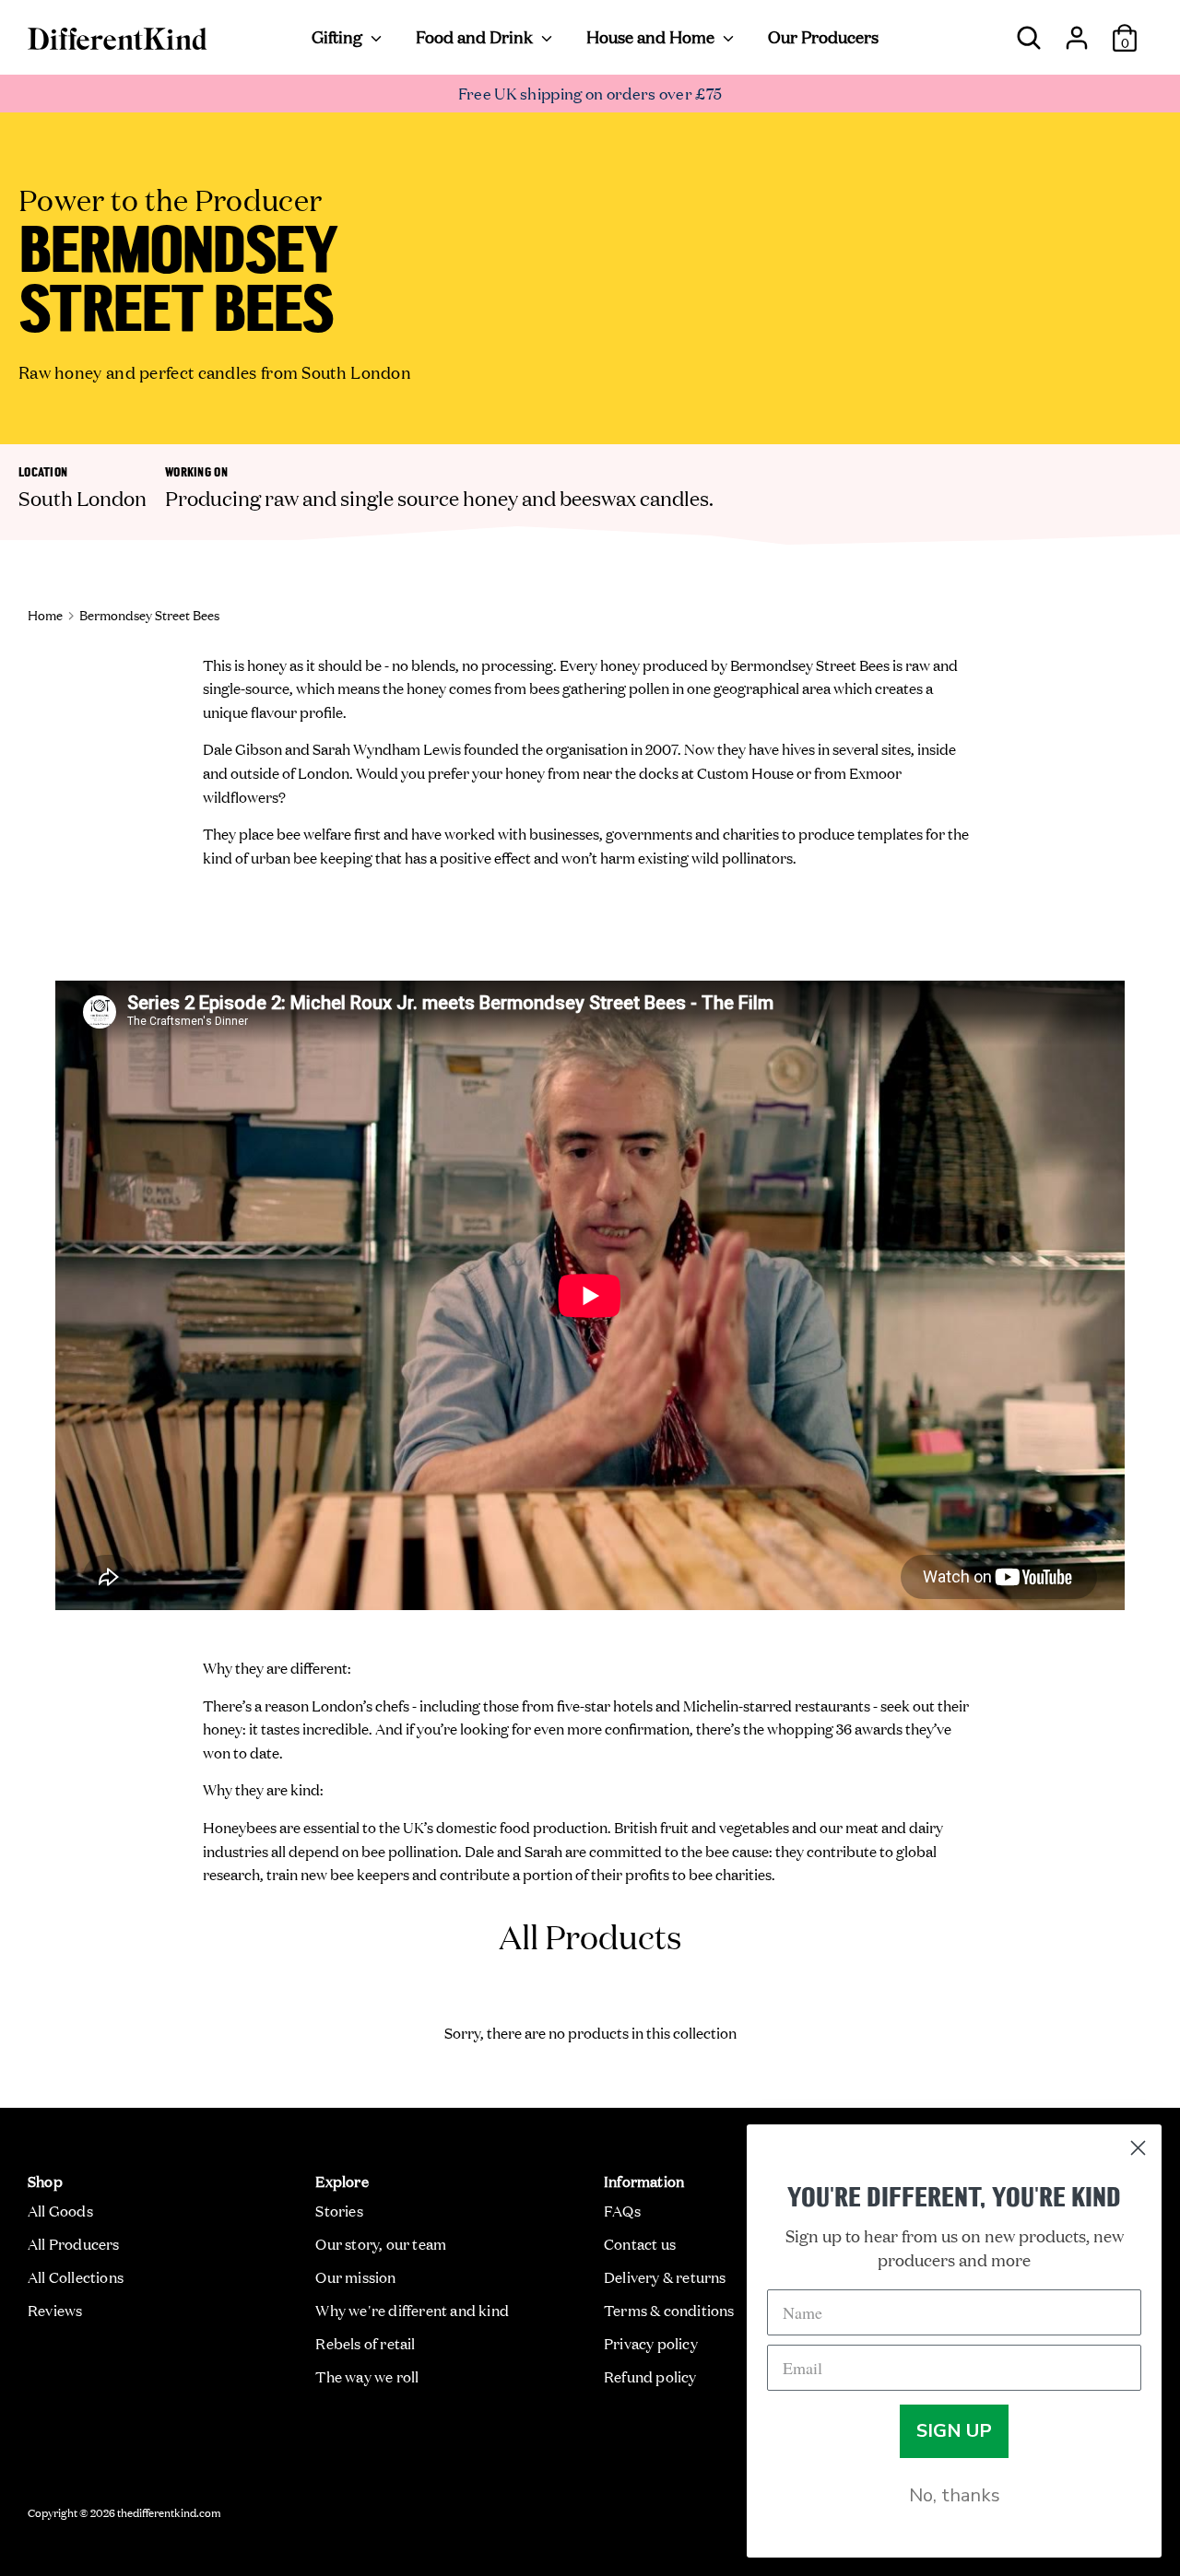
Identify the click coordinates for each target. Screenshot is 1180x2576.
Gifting (339, 36)
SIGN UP (954, 2431)
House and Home (652, 36)
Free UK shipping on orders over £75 (590, 93)
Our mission (355, 2276)
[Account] (1077, 30)
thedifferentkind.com (169, 2511)
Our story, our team (381, 2243)
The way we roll (367, 2376)
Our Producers (823, 36)
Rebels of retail (365, 2343)
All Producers (74, 2243)
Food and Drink (476, 36)
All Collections (76, 2276)
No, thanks (955, 2495)
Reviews (55, 2310)
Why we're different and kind (412, 2310)
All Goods (60, 2210)
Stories (339, 2210)
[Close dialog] (1138, 2148)
